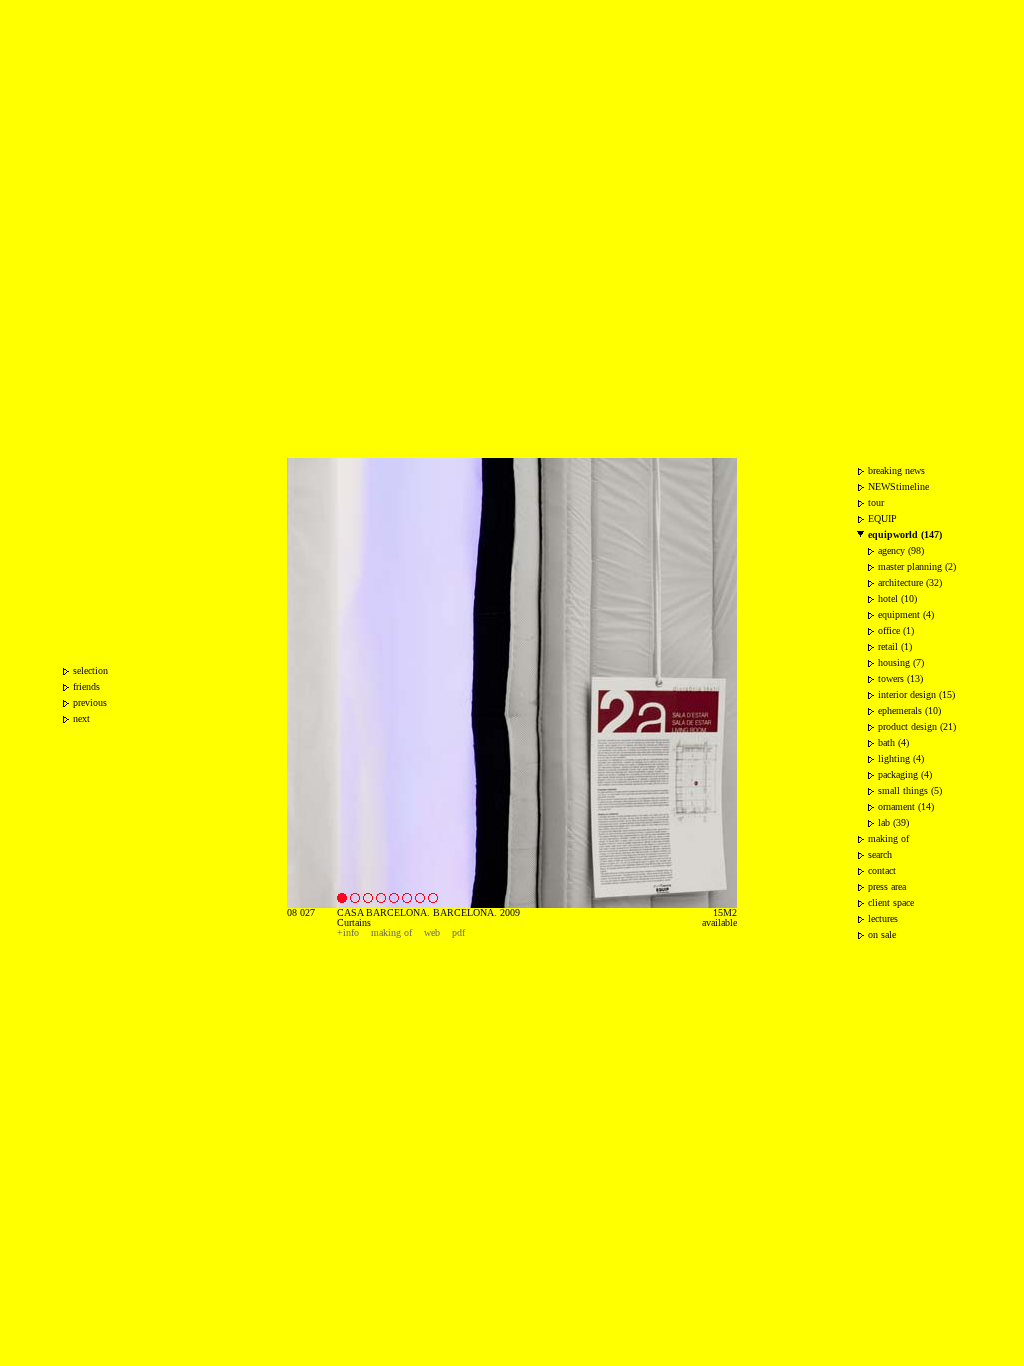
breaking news (896, 470)
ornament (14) (906, 806)
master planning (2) (917, 566)
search (880, 854)
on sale (882, 934)
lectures (883, 918)
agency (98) (901, 550)
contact (882, 870)
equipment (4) (906, 614)
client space (891, 902)
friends (86, 686)
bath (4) (893, 742)
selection (90, 670)
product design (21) (917, 726)
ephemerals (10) (909, 710)
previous (90, 702)
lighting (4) (901, 758)
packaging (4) (905, 774)
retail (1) (895, 646)
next (81, 718)
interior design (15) (916, 694)
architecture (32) (910, 582)
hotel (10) (897, 598)
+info (348, 932)
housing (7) (901, 662)
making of (391, 932)
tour (876, 502)
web (432, 932)
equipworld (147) (905, 534)
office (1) (896, 630)
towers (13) (900, 678)
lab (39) (893, 822)
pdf (458, 932)
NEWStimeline (898, 486)
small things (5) (910, 790)
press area (887, 886)
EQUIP (882, 518)
